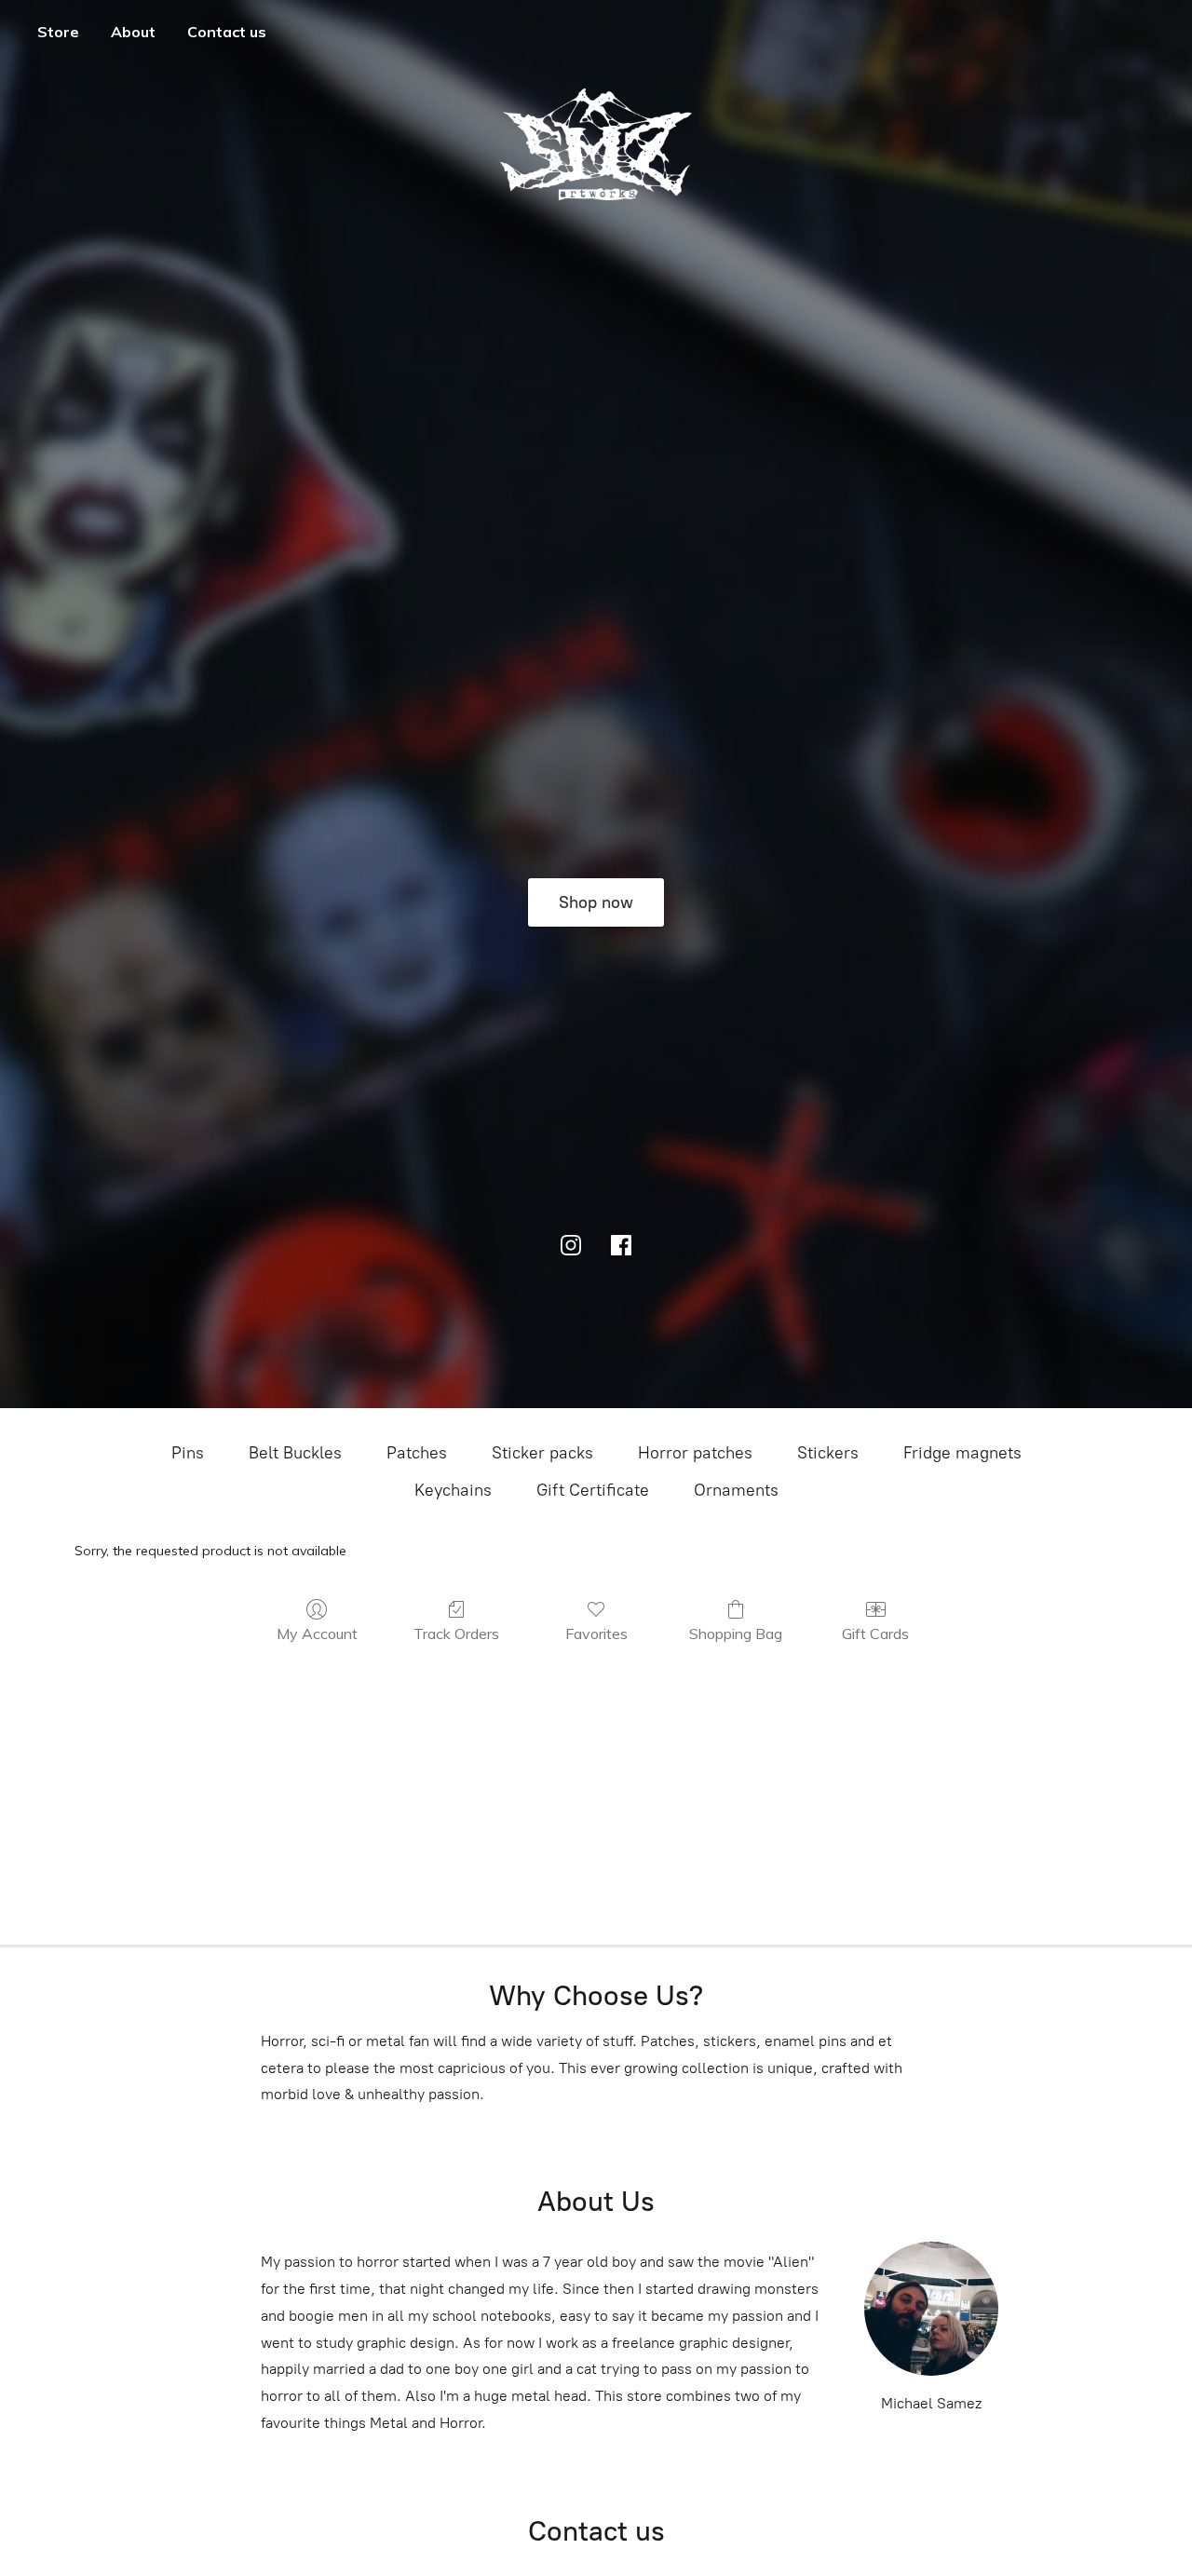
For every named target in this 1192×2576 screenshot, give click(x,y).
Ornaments (736, 1490)
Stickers (828, 1453)
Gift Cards (875, 1634)
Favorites (596, 1634)
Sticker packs (542, 1453)
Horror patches (695, 1453)
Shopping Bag (736, 1634)
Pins (188, 1453)
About (133, 32)
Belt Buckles (295, 1453)
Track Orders (456, 1634)
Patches (417, 1453)
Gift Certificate (593, 1490)
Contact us (227, 32)
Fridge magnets (962, 1453)
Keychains (453, 1490)
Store (58, 32)
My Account (317, 1634)
